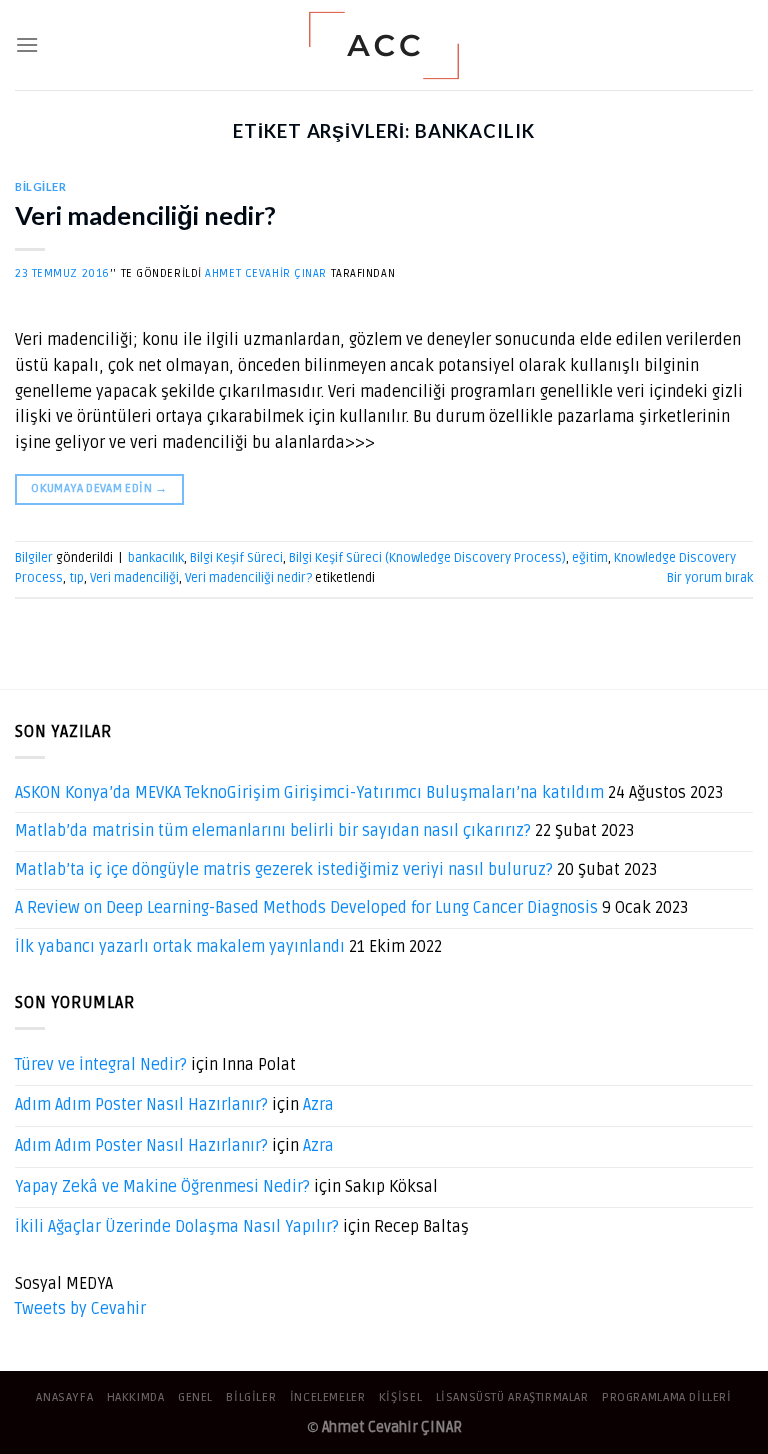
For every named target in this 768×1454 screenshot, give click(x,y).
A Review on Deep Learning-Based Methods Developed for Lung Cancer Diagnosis (306, 908)
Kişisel (400, 1397)
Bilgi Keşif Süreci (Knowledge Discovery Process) (427, 558)
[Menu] (27, 44)
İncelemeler (328, 1397)
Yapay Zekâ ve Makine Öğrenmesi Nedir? (162, 1187)
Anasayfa (64, 1397)
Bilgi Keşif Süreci (236, 558)
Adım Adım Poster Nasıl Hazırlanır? (141, 1105)
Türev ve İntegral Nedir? (101, 1065)
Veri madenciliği (134, 578)
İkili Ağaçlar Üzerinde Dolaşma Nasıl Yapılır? (177, 1227)
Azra (318, 1105)
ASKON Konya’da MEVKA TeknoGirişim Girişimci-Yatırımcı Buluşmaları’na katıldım (309, 793)
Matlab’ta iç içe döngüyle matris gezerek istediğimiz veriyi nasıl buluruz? (284, 870)
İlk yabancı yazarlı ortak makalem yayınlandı (180, 947)
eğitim (590, 558)
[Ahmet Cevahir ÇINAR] (384, 45)
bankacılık (156, 558)
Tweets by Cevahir (80, 1309)
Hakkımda (136, 1397)
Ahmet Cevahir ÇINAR (266, 273)
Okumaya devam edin (99, 488)
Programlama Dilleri (667, 1397)
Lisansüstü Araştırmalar (512, 1397)
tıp (76, 578)
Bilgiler (40, 186)
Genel (195, 1397)
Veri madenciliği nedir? (145, 215)
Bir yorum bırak (710, 578)
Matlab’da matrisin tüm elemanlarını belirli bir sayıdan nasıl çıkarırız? (273, 831)
